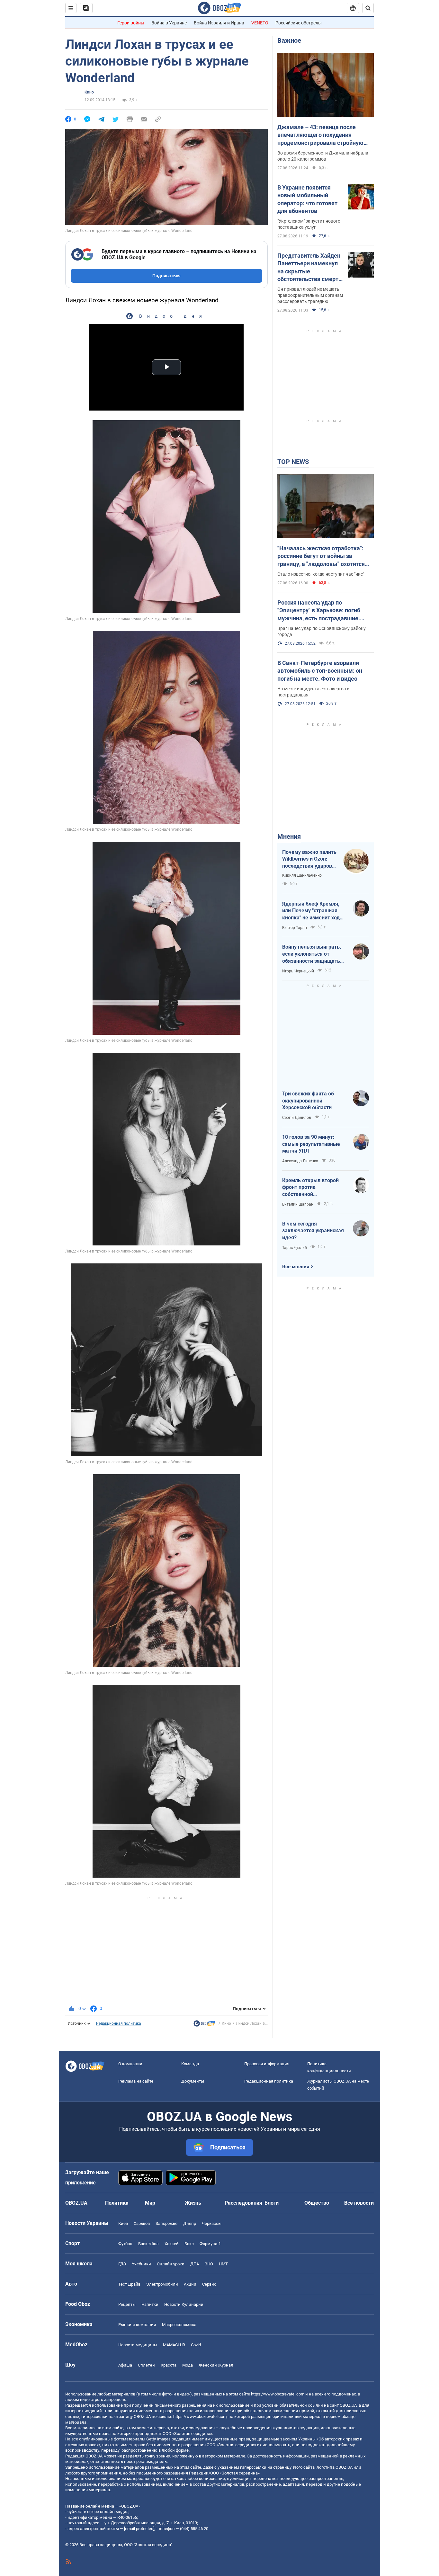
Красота (169, 2365)
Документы (193, 2081)
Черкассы (212, 2223)
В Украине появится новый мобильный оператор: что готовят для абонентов (307, 199)
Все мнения (296, 1267)
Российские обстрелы (299, 23)
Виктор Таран (295, 928)
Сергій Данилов (297, 1118)
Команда (190, 2064)
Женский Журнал (216, 2365)
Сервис (209, 2284)
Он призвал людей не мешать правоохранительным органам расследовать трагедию (310, 295)
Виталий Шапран (298, 1204)
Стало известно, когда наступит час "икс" (321, 574)
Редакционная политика (119, 2023)
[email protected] (139, 2529)
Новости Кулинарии (184, 2304)
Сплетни (146, 2365)
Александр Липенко (300, 1161)
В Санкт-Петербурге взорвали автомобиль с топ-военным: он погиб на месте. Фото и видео (320, 671)
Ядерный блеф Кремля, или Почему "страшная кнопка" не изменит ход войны (311, 911)
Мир (150, 2203)
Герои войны (131, 23)
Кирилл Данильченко (302, 875)
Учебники (141, 2264)
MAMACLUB (174, 2345)
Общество (317, 2203)
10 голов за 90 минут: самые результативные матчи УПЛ (311, 1144)
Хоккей (172, 2244)
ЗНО (209, 2264)
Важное (289, 40)
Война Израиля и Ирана (219, 23)
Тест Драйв (129, 2284)
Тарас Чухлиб (295, 1248)
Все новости (359, 2203)
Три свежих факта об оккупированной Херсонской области (308, 1101)
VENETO (260, 23)
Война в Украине (169, 23)
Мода (188, 2365)
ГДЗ (122, 2264)
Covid (196, 2345)
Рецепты (127, 2304)
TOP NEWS (293, 462)
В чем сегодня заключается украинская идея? (313, 1231)
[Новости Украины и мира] (204, 2025)
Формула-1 (210, 2244)
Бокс (189, 2244)
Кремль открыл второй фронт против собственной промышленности (310, 1188)
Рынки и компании (137, 2325)
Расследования (243, 2203)
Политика (117, 2203)
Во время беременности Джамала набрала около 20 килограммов (323, 156)
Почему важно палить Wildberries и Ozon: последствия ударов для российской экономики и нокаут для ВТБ (309, 859)
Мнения (289, 837)
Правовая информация (267, 2064)
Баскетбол (148, 2244)
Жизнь (193, 2203)
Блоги (272, 2203)
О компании (130, 2064)
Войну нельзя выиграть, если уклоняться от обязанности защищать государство (312, 954)
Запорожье (166, 2223)
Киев (123, 2223)
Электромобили (162, 2284)
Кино (89, 92)
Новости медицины (138, 2345)
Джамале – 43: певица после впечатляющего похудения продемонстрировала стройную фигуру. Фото (320, 135)
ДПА (195, 2264)
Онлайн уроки (171, 2264)
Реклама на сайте (136, 2081)
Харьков (142, 2223)
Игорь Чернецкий (298, 971)
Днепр (190, 2223)
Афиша (125, 2365)
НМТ (223, 2264)
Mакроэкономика (179, 2325)
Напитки (150, 2304)
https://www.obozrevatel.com (278, 2394)
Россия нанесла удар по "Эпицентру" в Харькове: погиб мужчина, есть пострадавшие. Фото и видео (319, 611)
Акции (190, 2284)
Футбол (125, 2244)
